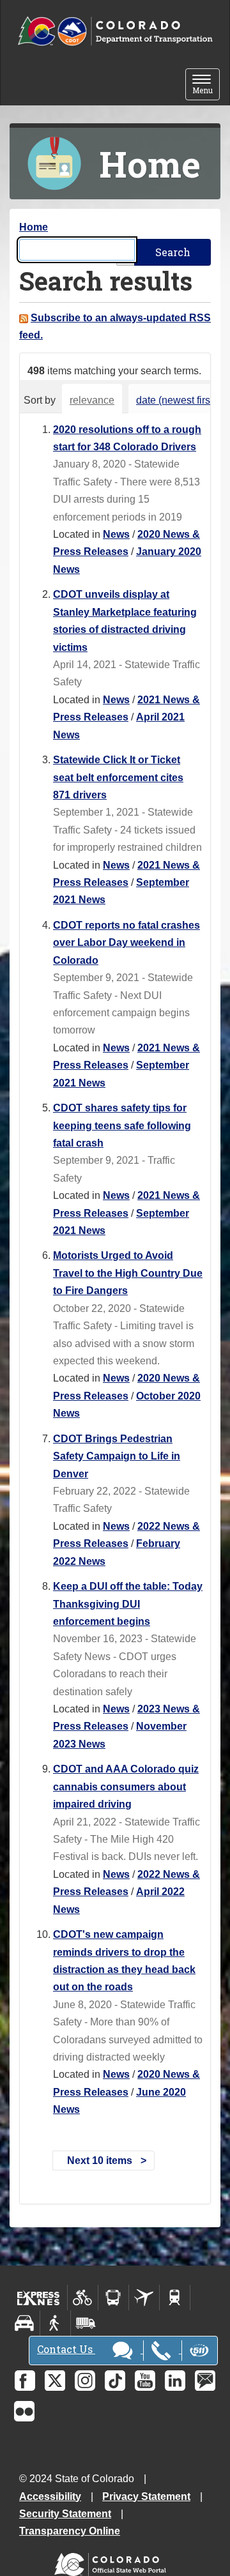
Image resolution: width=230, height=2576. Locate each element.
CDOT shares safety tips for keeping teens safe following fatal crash (122, 1125)
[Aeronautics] (144, 2298)
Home (34, 227)
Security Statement (65, 2514)
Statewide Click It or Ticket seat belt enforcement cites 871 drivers (118, 777)
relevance (92, 400)
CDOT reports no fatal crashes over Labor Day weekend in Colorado (126, 943)
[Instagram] (85, 2381)
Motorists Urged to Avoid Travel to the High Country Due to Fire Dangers (128, 1273)
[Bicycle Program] (83, 2298)
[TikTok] (115, 2381)
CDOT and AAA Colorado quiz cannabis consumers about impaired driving (126, 1787)
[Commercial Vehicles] (86, 2323)
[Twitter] (55, 2381)
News (116, 534)
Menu (206, 85)
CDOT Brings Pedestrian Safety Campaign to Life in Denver (117, 1456)
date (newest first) (176, 400)
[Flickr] (24, 2411)
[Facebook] (25, 2381)
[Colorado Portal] (113, 2562)
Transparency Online (70, 2531)
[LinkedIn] (175, 2381)
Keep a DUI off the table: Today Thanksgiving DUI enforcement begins (128, 1604)
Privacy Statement (146, 2496)
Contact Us (66, 2349)
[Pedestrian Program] (55, 2323)
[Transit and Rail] (113, 2298)
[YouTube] (145, 2381)
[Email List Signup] (205, 2381)
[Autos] (25, 2323)
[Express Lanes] (39, 2298)
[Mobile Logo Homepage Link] (115, 32)
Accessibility (50, 2496)
